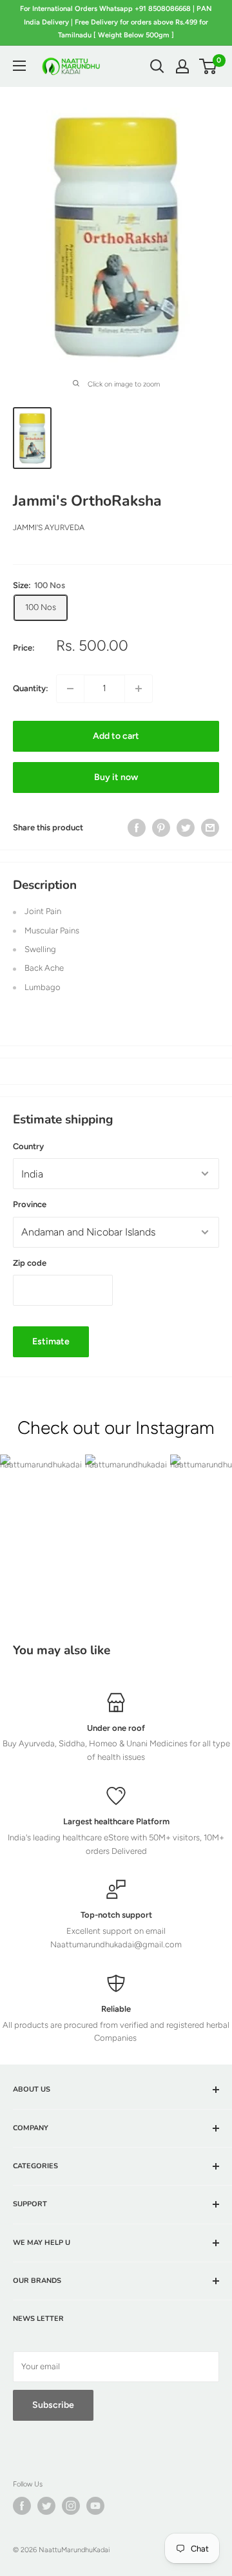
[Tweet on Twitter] (186, 828)
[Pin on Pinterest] (161, 828)
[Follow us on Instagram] (71, 2506)
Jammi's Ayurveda (49, 528)
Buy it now (116, 777)
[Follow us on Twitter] (46, 2506)
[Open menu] (19, 66)
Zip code (30, 1263)
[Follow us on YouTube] (95, 2506)
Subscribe (53, 2405)
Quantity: (31, 688)
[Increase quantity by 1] (139, 689)
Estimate (51, 1341)
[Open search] (157, 66)
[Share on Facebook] (137, 828)
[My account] (182, 66)
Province (30, 1204)
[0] (208, 66)
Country (28, 1146)
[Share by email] (210, 828)
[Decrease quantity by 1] (70, 689)
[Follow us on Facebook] (22, 2506)
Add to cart (116, 736)
